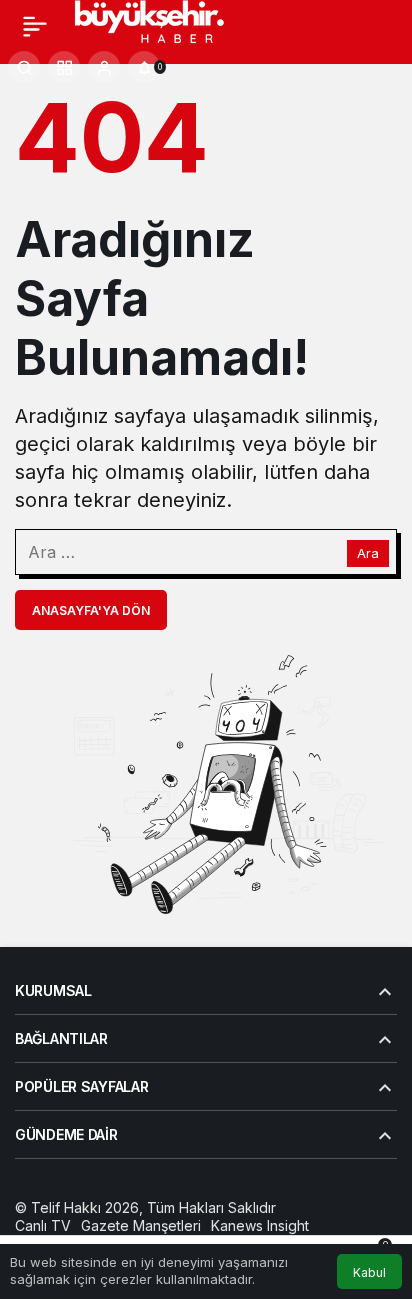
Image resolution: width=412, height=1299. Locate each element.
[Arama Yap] (24, 67)
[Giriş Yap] (104, 67)
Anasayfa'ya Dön (91, 610)
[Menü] (35, 26)
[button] (64, 67)
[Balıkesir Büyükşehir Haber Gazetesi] (168, 24)
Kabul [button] (369, 1272)
